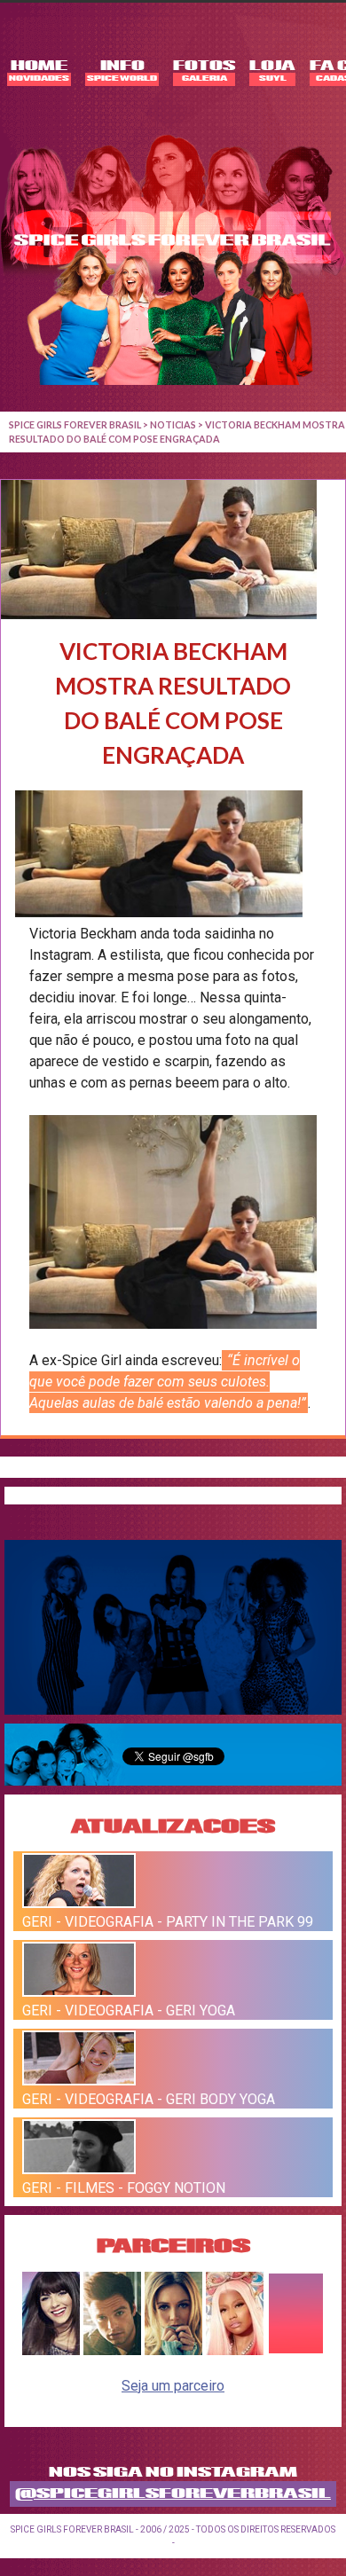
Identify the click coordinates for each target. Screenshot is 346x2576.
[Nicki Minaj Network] (235, 2350)
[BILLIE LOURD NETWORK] (173, 2350)
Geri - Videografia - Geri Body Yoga (149, 2099)
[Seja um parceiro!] (296, 2350)
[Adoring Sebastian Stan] (112, 2350)
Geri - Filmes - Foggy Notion (124, 2188)
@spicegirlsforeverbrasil (173, 2494)
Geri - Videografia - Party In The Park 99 (168, 1922)
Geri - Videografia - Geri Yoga (129, 2011)
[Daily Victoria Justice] (51, 2350)
